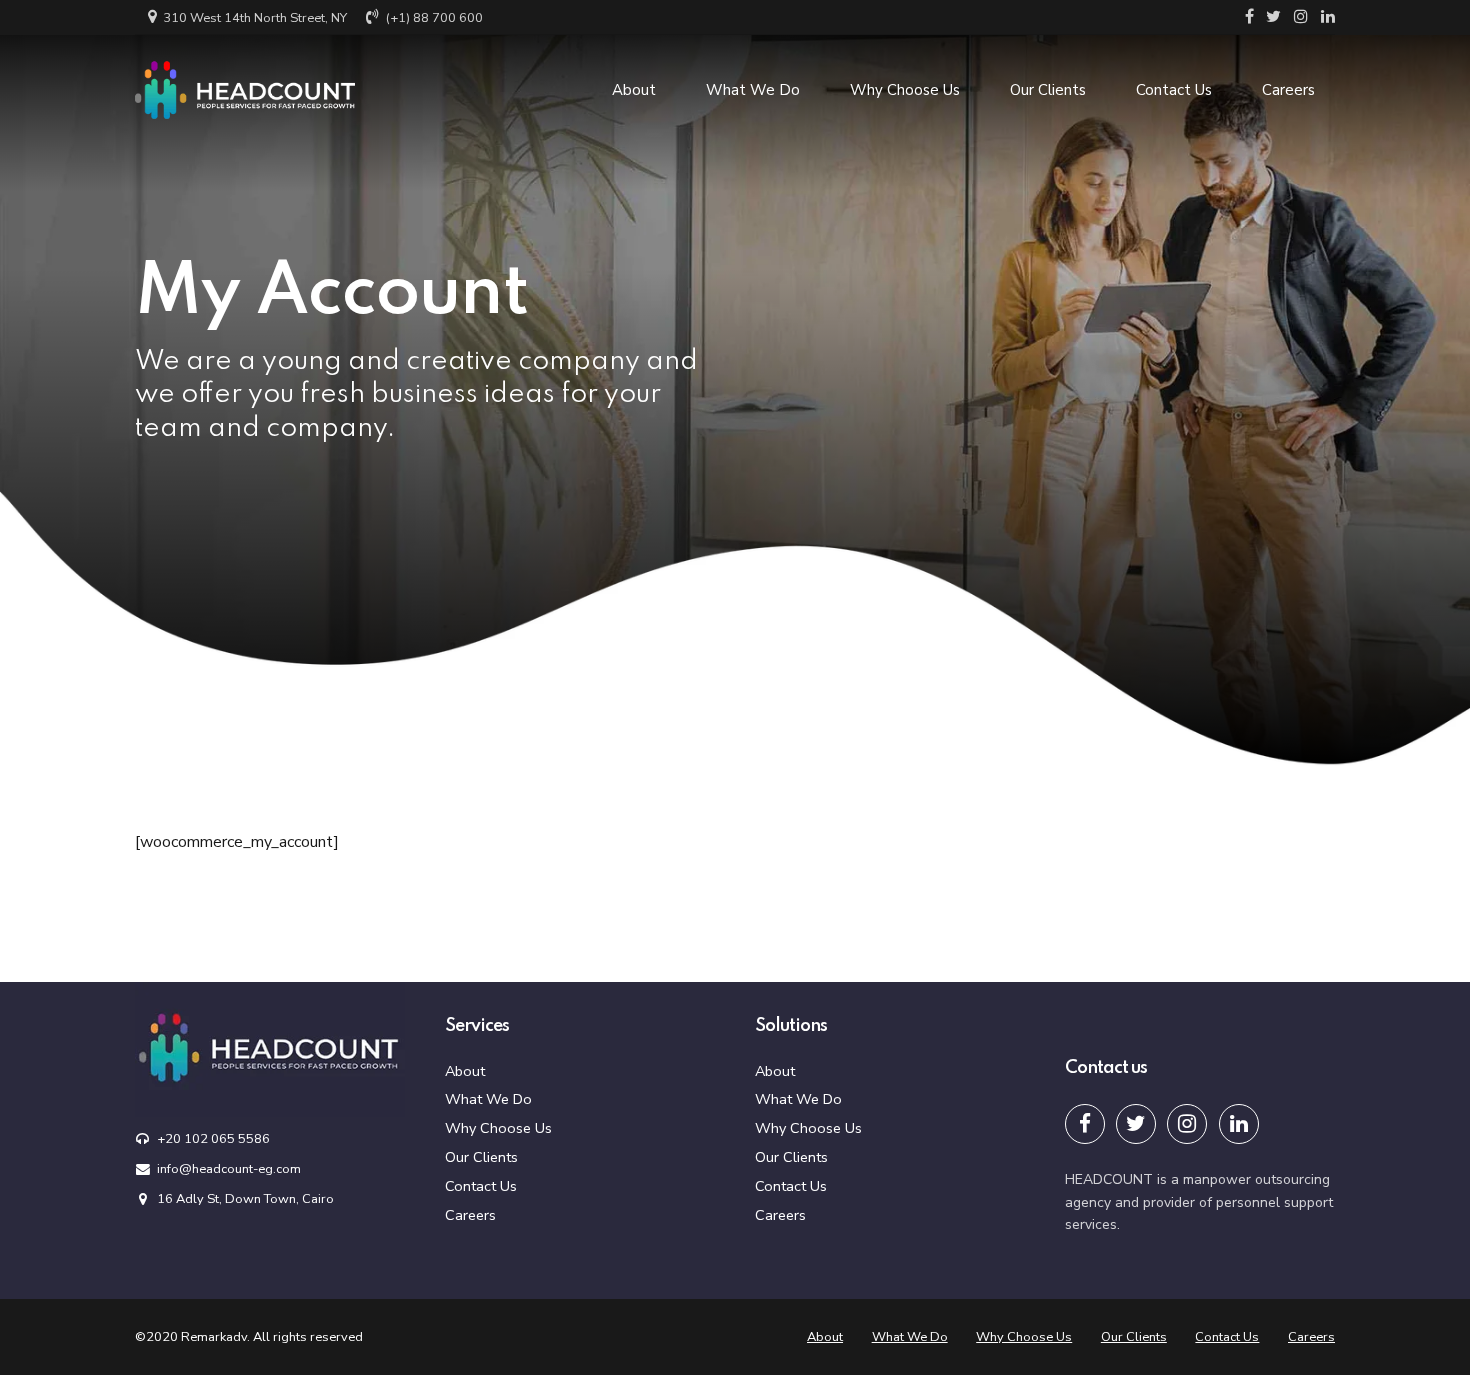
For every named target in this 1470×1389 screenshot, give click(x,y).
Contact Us (1174, 90)
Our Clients (1048, 90)
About (634, 90)
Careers (1288, 90)
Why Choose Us (905, 90)
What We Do (753, 90)
